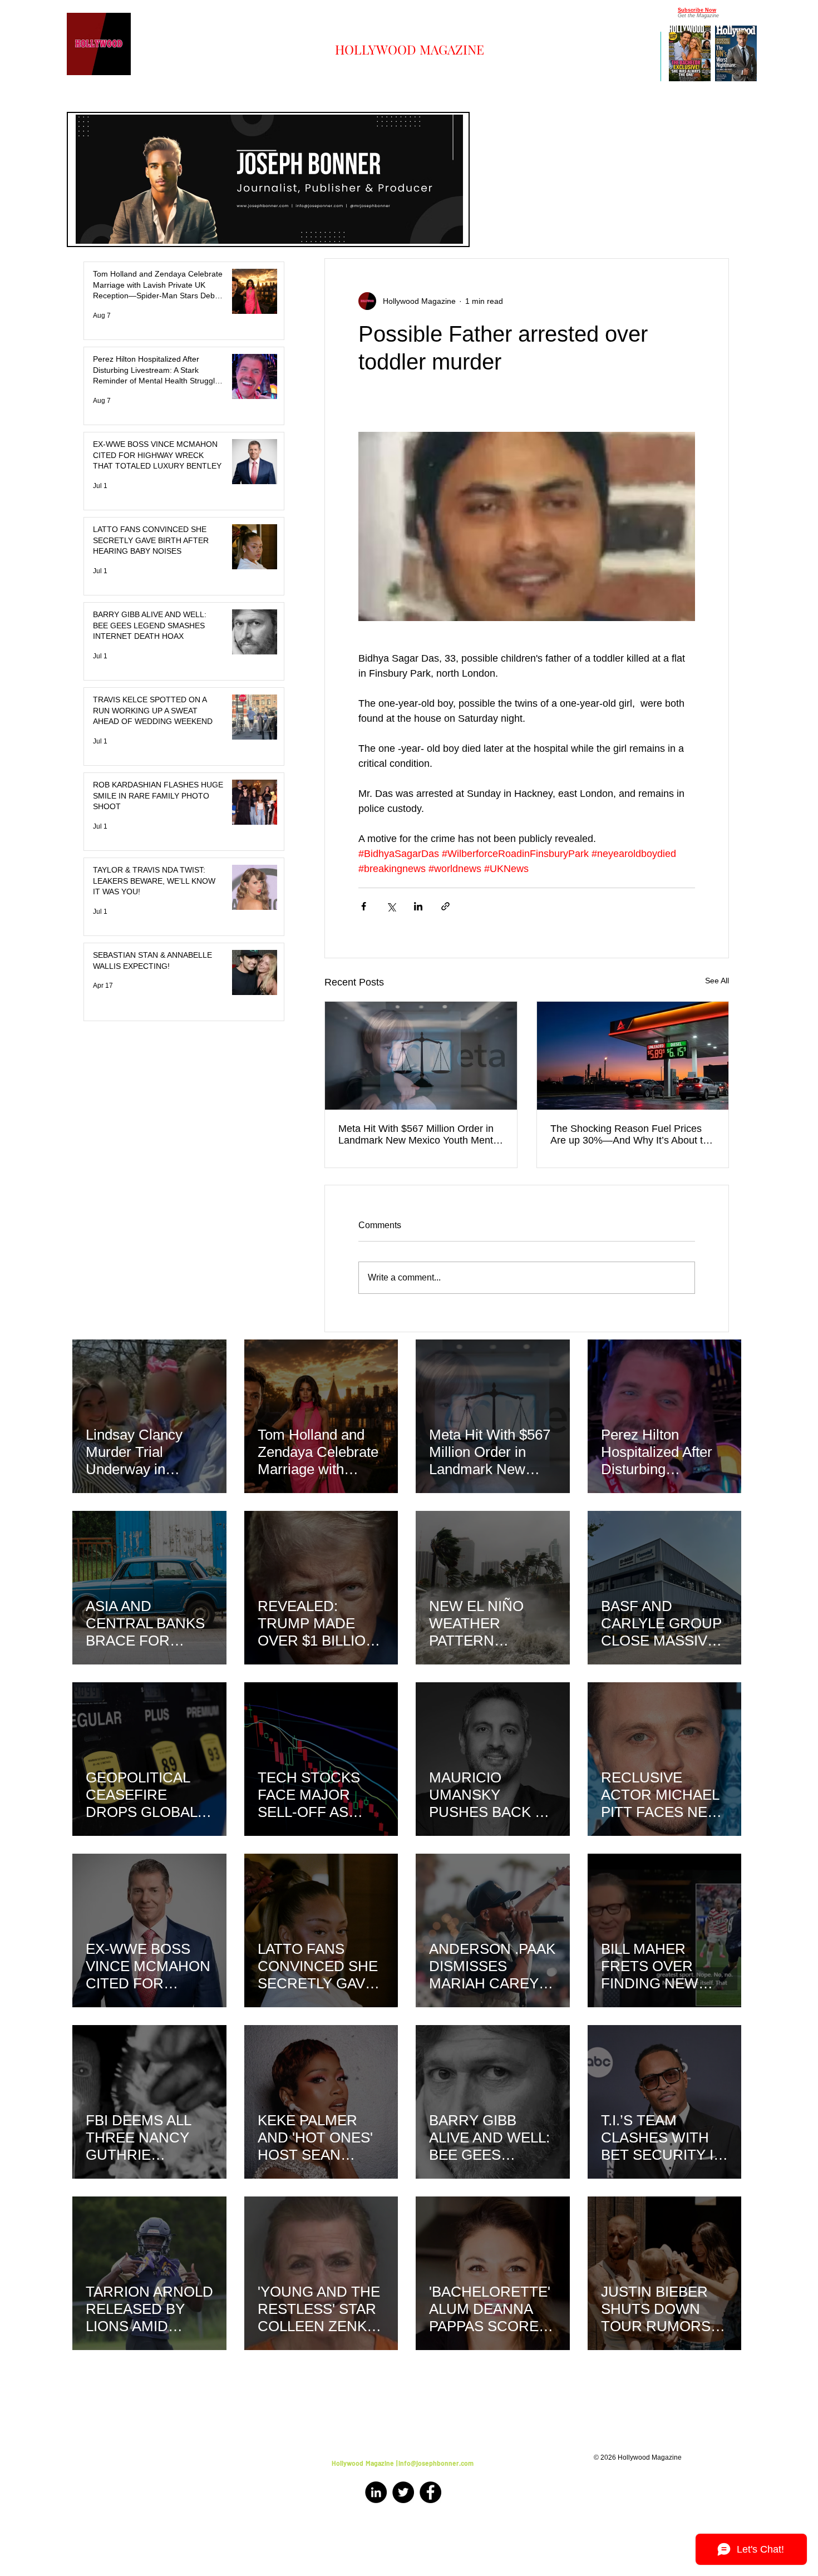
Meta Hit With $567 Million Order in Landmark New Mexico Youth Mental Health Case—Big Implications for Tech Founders (420, 1135)
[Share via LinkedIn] (418, 906)
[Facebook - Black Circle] (430, 2492)
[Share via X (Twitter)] (391, 906)
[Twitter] (403, 2492)
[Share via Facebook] (364, 906)
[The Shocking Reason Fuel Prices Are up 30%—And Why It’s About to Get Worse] (633, 1056)
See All (717, 981)
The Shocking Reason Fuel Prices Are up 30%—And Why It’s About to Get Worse (629, 1135)
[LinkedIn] (376, 2492)
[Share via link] (445, 906)
